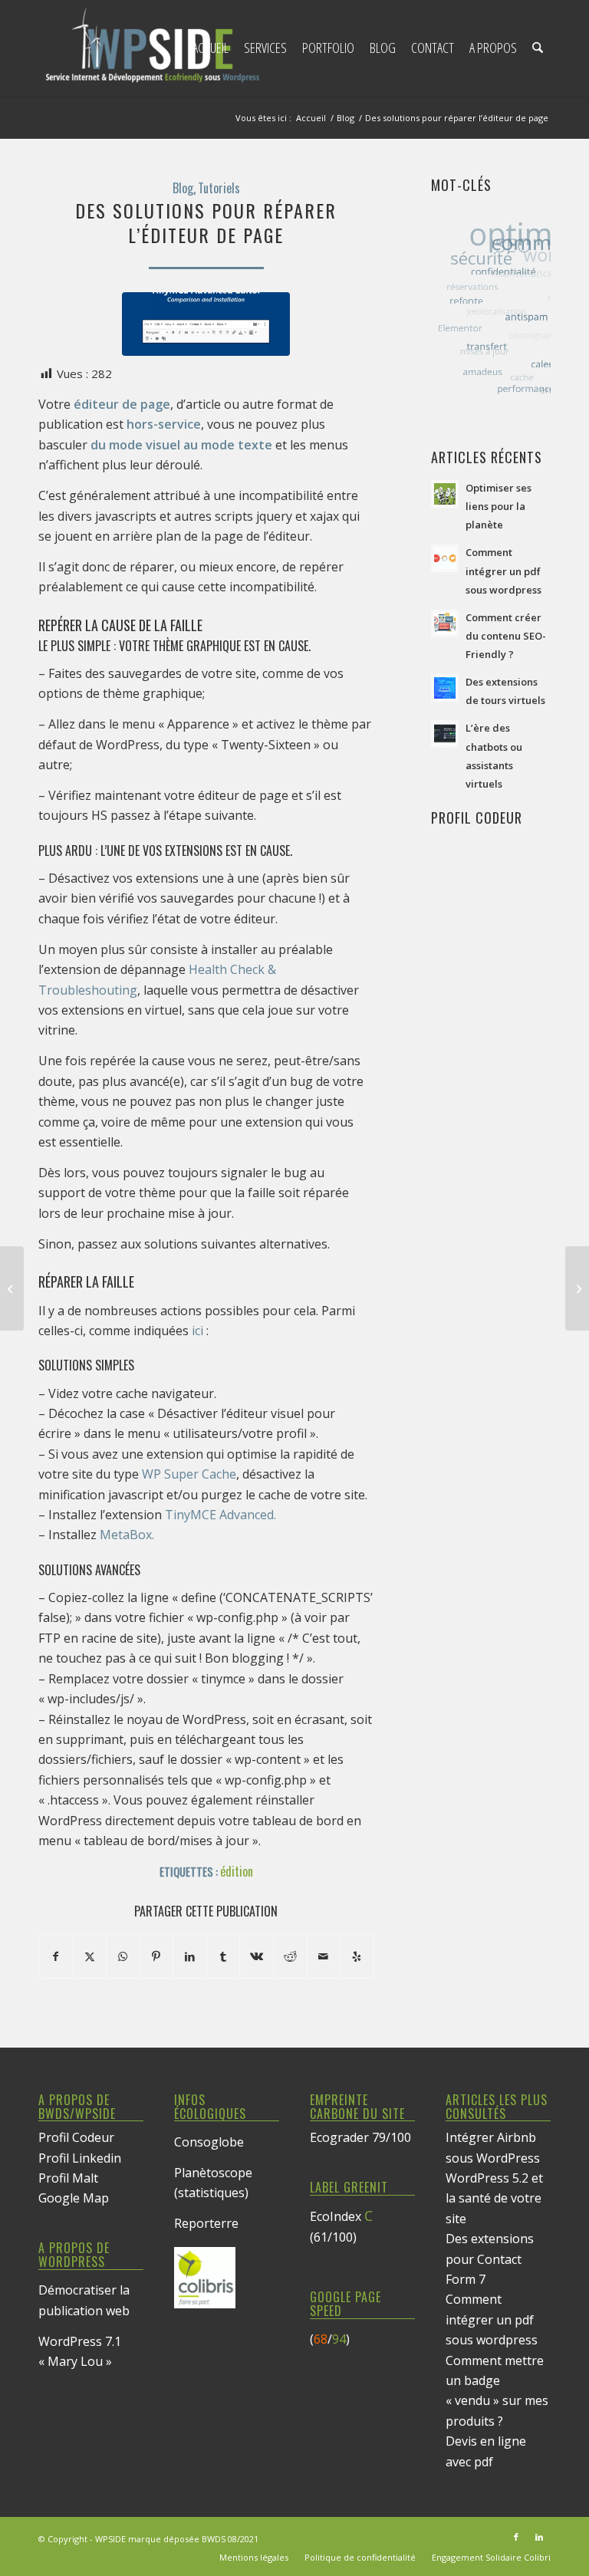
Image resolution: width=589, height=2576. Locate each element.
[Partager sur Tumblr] (224, 1956)
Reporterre (206, 2223)
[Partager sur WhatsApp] (123, 1956)
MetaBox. (127, 1535)
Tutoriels (219, 188)
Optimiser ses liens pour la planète (499, 506)
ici (197, 1331)
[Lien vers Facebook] (516, 2537)
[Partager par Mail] (324, 1956)
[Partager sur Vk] (257, 1956)
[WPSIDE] (153, 48)
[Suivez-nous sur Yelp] (357, 1956)
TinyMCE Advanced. (220, 1515)
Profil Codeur (76, 2137)
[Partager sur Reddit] (290, 1956)
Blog (183, 188)
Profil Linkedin (80, 2158)
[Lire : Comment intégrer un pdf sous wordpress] (445, 558)
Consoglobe (209, 2142)
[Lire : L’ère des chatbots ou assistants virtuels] (445, 734)
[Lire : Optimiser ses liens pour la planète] (445, 494)
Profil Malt (68, 2178)
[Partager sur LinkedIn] (190, 1956)
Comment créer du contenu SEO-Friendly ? (506, 636)
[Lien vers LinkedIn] (539, 2537)
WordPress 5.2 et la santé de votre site (494, 2198)
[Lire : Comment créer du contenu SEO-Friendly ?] (445, 623)
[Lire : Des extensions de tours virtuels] (445, 688)
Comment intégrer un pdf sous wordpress (503, 571)
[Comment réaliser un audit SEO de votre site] (577, 1288)
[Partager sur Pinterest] (157, 1956)
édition (237, 1871)
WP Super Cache (189, 1474)
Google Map (74, 2198)
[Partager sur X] (90, 1956)
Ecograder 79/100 (360, 2137)
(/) (330, 2339)
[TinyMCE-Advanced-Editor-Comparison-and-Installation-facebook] (206, 324)
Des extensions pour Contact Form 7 (490, 2259)
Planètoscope (213, 2173)
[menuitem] (211, 48)
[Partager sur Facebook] (56, 1956)
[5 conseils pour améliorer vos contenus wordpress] (12, 1288)
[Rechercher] (538, 48)
